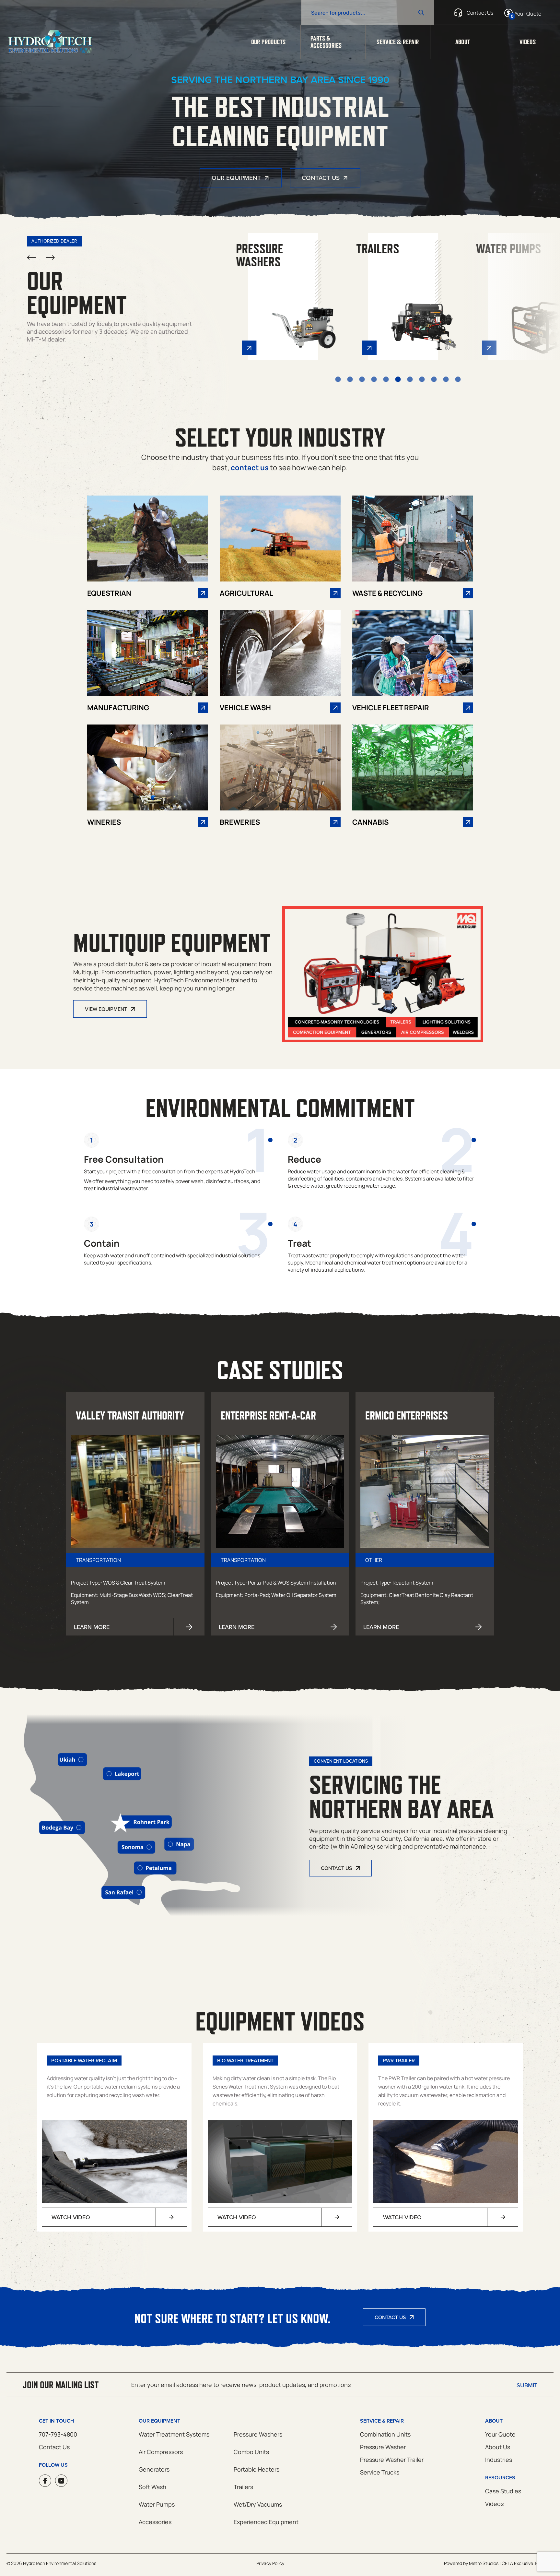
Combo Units (251, 2452)
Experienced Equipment (266, 2522)
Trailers (243, 2487)
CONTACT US (336, 1868)
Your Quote (500, 2434)
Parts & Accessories (326, 42)
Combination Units (385, 2434)
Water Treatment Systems (174, 2434)
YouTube (61, 2481)
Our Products (268, 42)
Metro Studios (484, 2563)
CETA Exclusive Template (528, 2563)
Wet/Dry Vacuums (258, 2504)
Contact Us (321, 178)
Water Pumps (157, 2504)
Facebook (45, 2481)
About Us (498, 2447)
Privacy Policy (270, 2563)
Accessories (155, 2522)
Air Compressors (161, 2452)
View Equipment (106, 1009)
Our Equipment (236, 178)
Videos (528, 42)
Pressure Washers (258, 2434)
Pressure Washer (383, 2447)
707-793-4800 (58, 2434)
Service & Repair (398, 42)
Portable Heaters (257, 2469)
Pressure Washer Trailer (392, 2460)
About (463, 42)
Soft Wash (152, 2487)
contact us (250, 468)
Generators (154, 2469)
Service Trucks (380, 2472)
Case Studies (503, 2491)
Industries (499, 2460)
